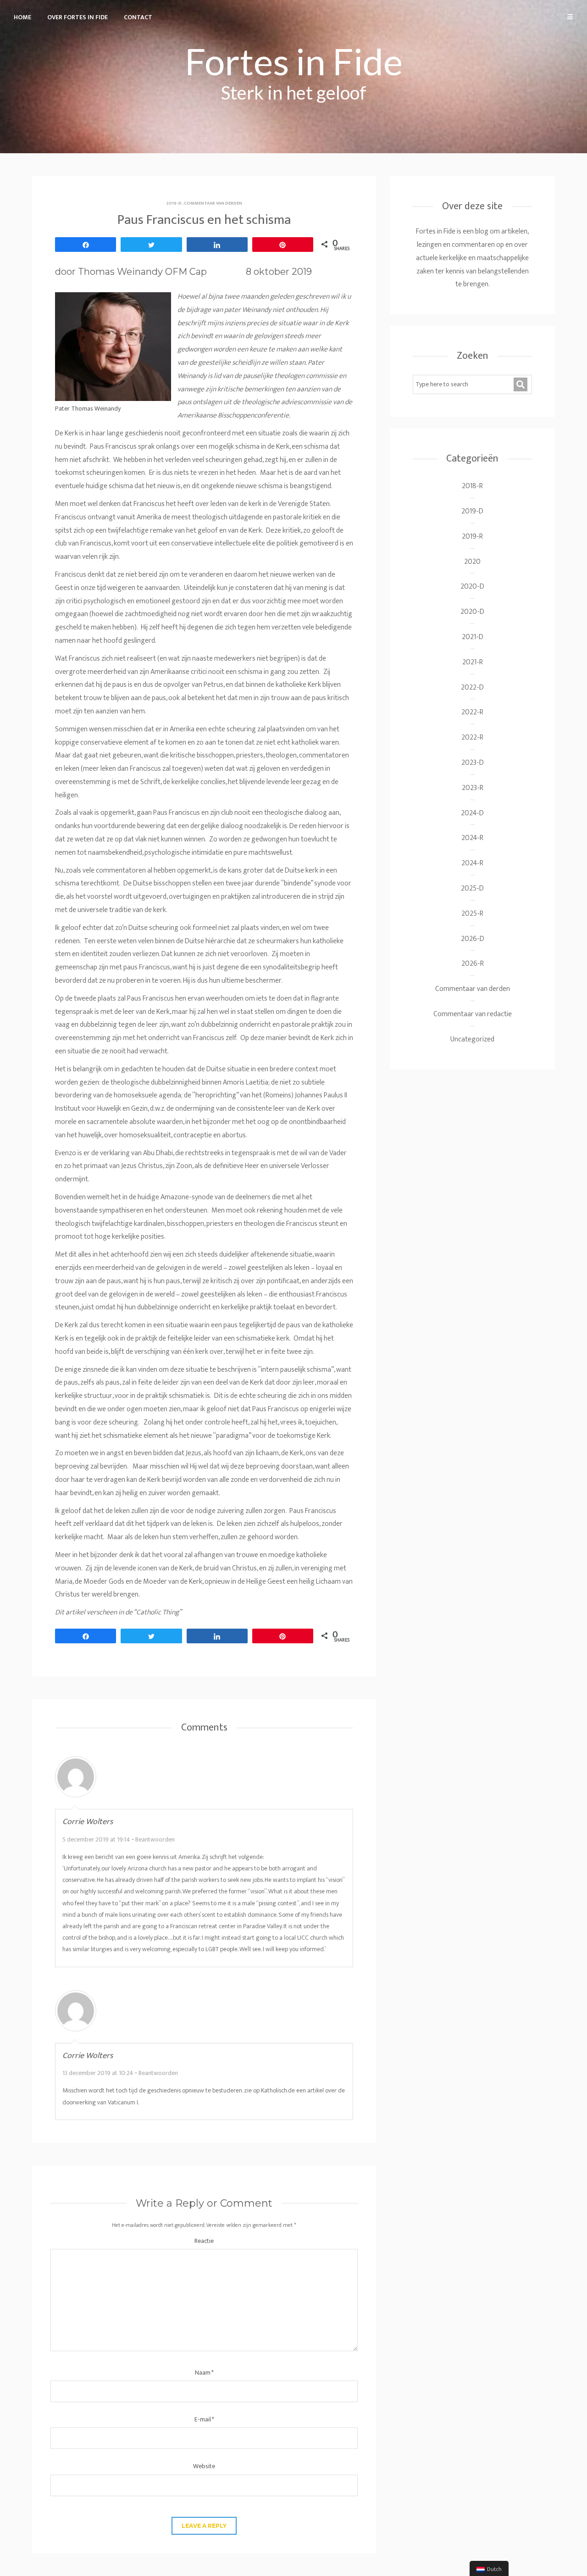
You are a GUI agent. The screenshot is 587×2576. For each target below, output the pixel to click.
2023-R (473, 788)
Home (22, 17)
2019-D (174, 203)
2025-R (472, 914)
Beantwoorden (155, 1839)
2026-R (473, 964)
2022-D (472, 687)
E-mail (204, 2419)
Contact (138, 17)
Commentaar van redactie (473, 1014)
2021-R (473, 662)
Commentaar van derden (213, 203)
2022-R (472, 712)
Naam (204, 2373)
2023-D (473, 763)
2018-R (472, 486)
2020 (472, 562)
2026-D (473, 939)
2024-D (472, 813)
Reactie (204, 2241)
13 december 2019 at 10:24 (98, 2073)
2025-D (472, 888)
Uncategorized (472, 1039)
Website (204, 2466)
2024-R (472, 838)
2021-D (473, 637)
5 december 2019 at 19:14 (96, 1839)
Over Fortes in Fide (78, 17)
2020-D (472, 587)
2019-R (472, 537)
